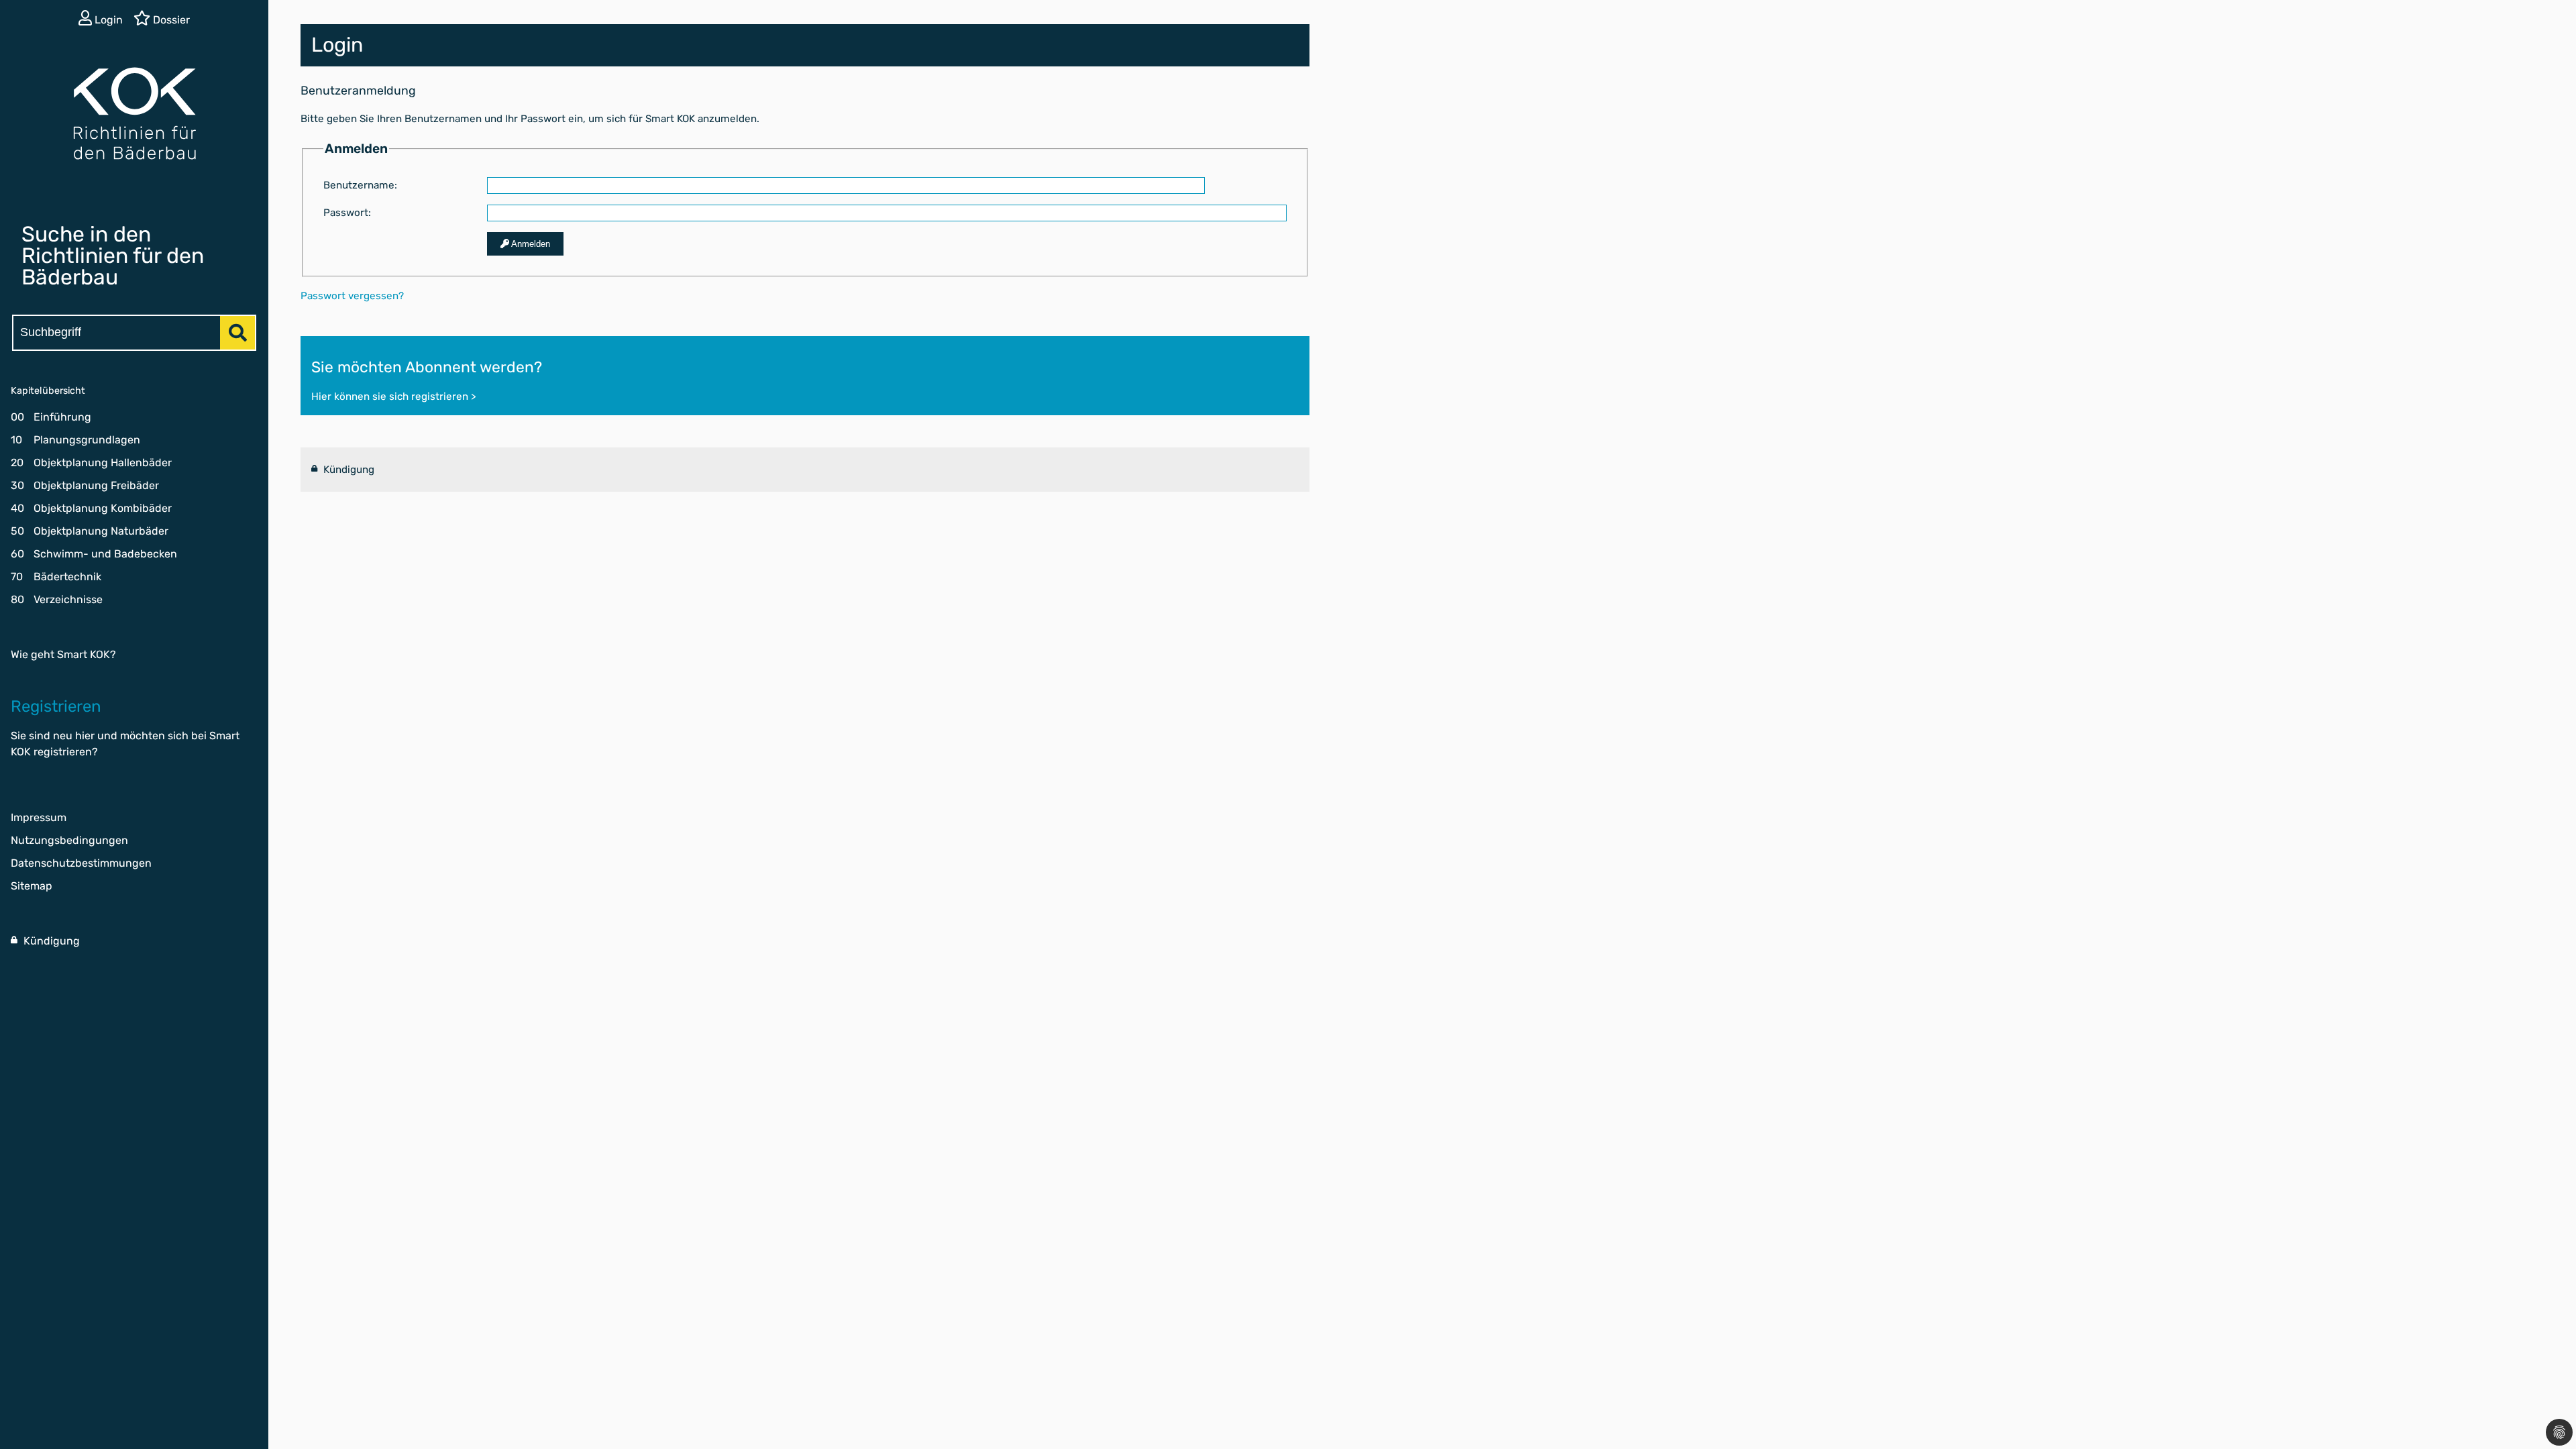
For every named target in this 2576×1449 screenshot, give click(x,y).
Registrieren (56, 706)
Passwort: (347, 213)
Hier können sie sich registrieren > (393, 396)
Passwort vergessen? (352, 296)
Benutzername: (360, 185)
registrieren (63, 752)
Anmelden (530, 244)
